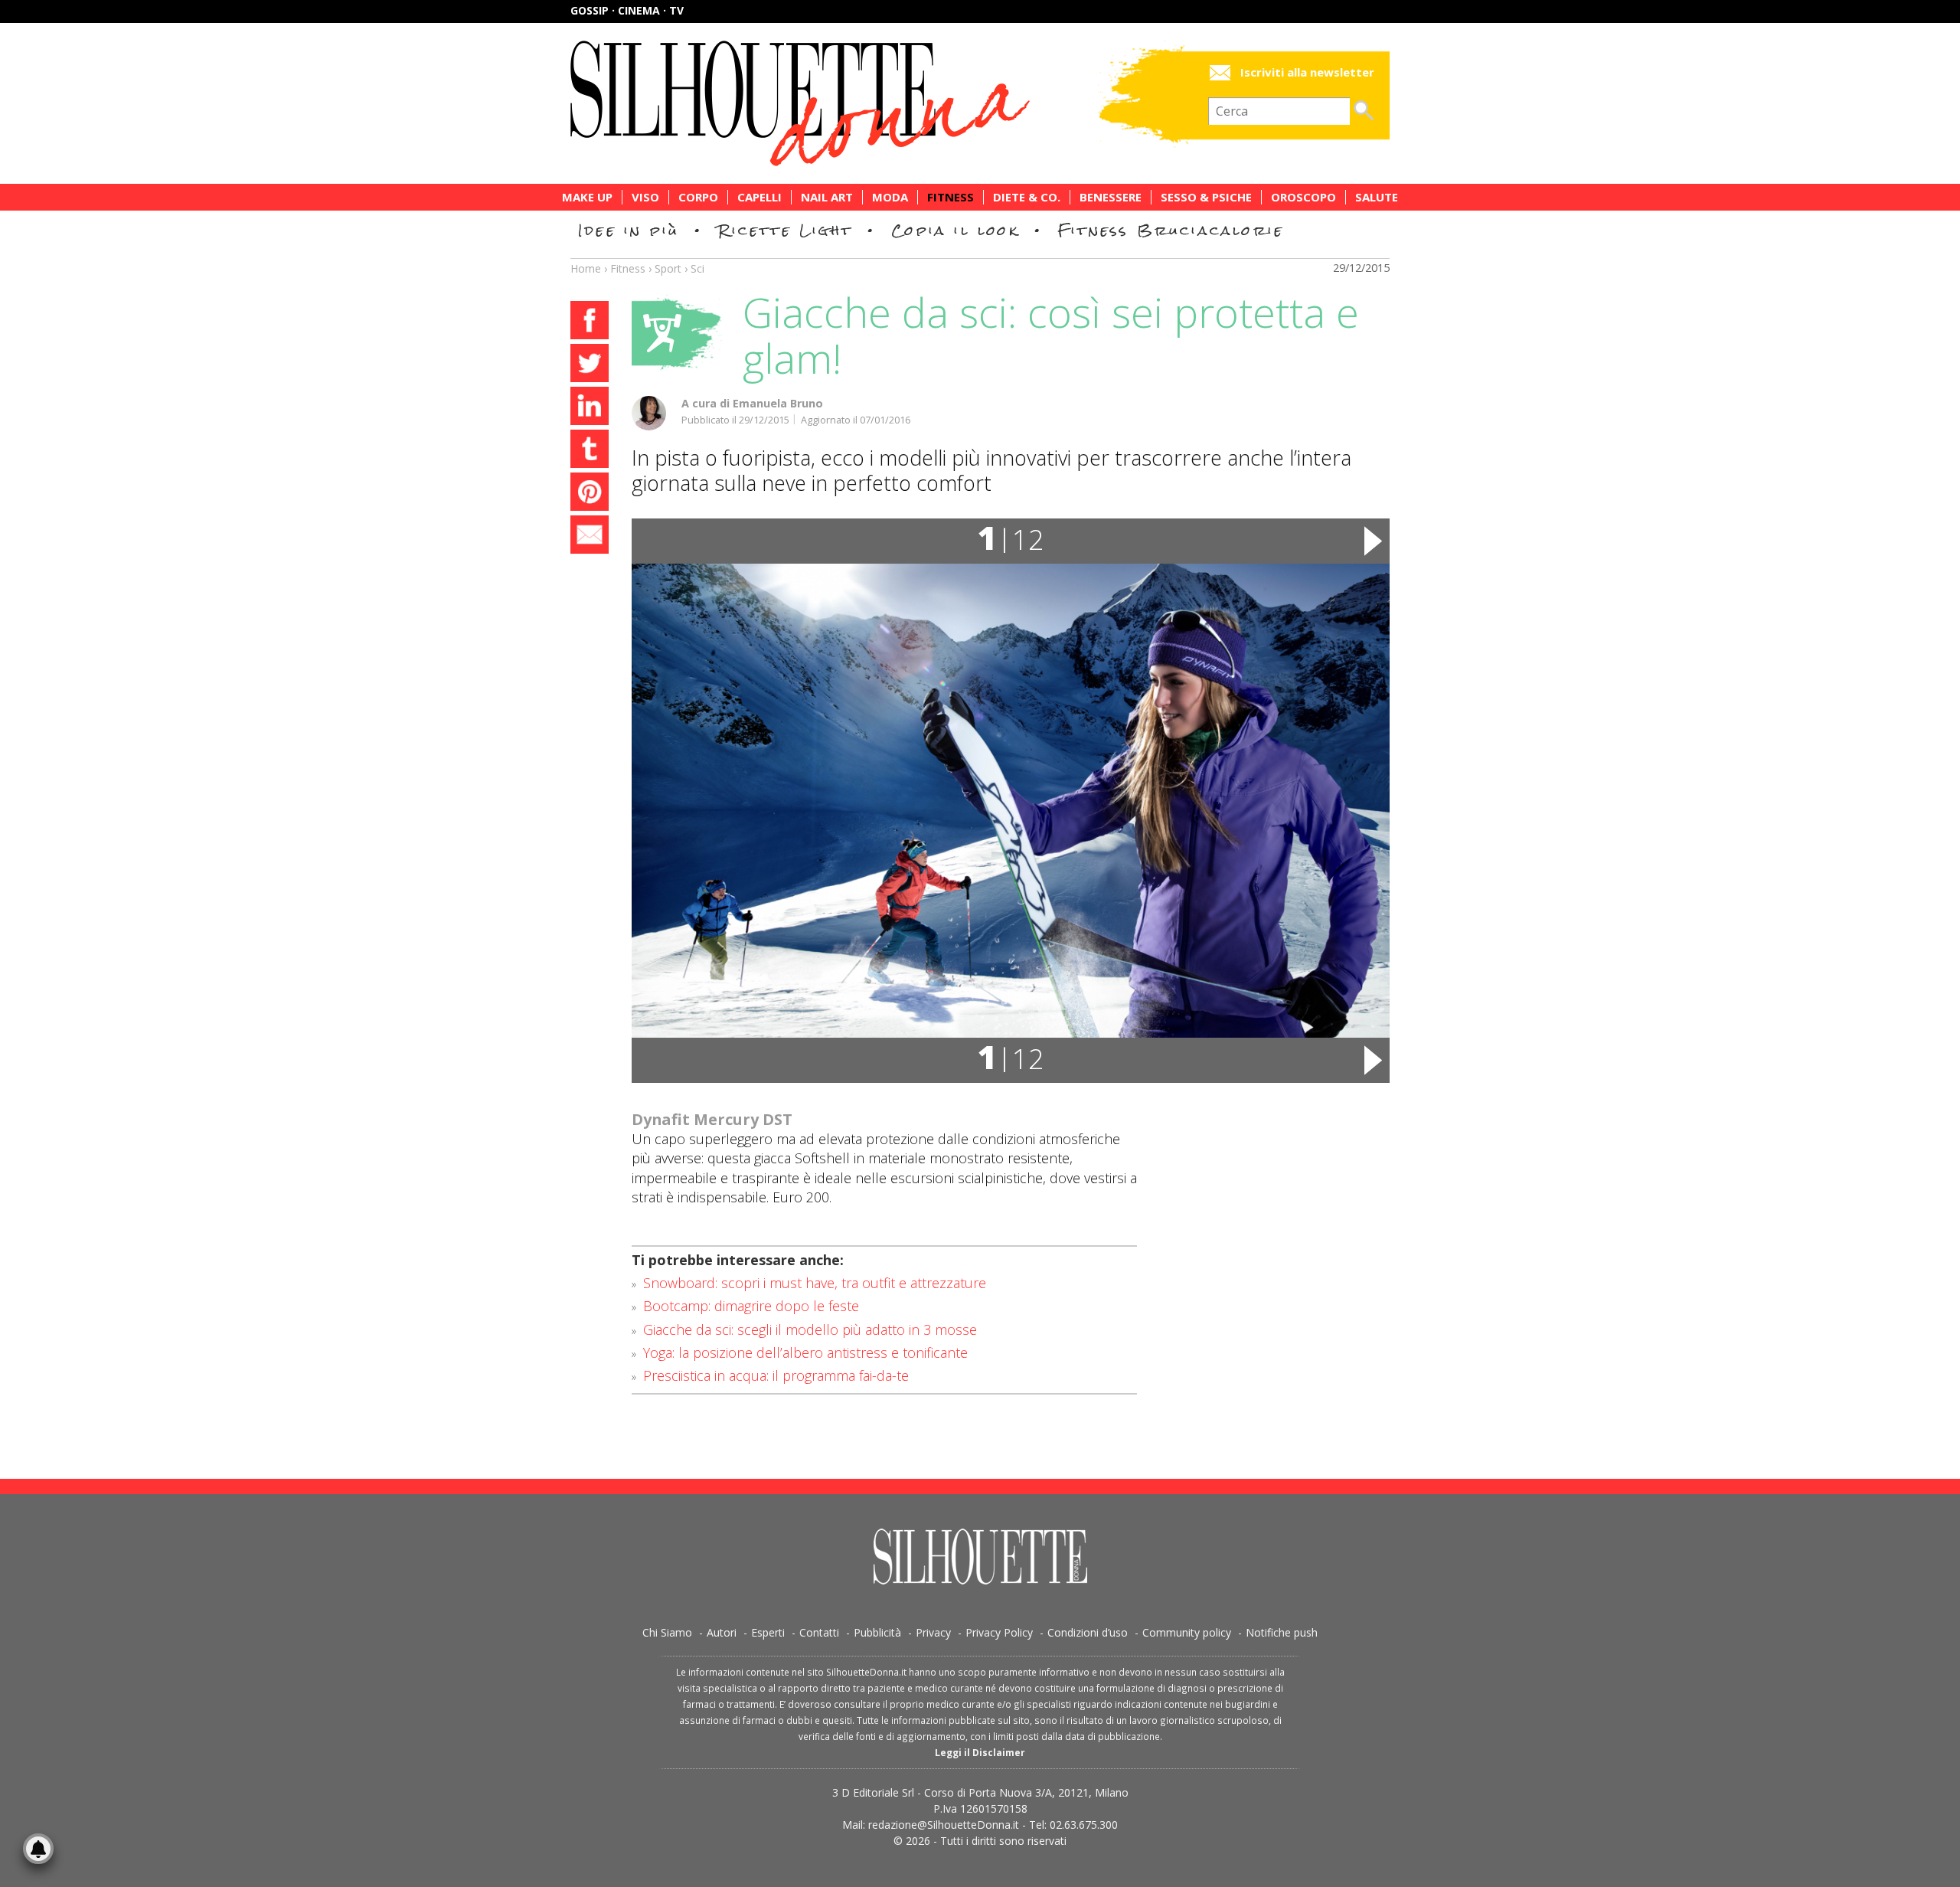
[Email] (590, 537)
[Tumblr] (590, 451)
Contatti (819, 1632)
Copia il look (955, 230)
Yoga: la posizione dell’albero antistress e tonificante (805, 1352)
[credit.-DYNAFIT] (1011, 801)
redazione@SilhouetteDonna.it (944, 1825)
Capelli (759, 197)
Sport (668, 268)
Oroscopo (1303, 197)
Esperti (768, 1632)
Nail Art (827, 197)
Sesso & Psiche (1206, 197)
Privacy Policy (999, 1632)
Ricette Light (785, 230)
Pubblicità (877, 1632)
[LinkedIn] (590, 408)
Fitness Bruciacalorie (1171, 230)
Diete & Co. (1027, 197)
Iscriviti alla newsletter (1307, 72)
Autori (722, 1632)
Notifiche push (1282, 1632)
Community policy (1187, 1632)
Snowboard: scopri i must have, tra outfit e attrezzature (815, 1283)
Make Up (587, 197)
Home (586, 268)
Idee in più (629, 230)
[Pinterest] (590, 494)
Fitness (951, 197)
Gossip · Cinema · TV (627, 10)
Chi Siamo (667, 1632)
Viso (645, 197)
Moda (890, 197)
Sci (697, 268)
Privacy (933, 1632)
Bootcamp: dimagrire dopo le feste (751, 1306)
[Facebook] (590, 322)
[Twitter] (590, 365)
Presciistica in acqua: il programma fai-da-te (776, 1375)
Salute (1377, 197)
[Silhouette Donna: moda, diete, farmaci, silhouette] (865, 103)
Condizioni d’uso (1088, 1632)
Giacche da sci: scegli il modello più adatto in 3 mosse (810, 1329)
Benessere (1111, 197)
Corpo (698, 197)
